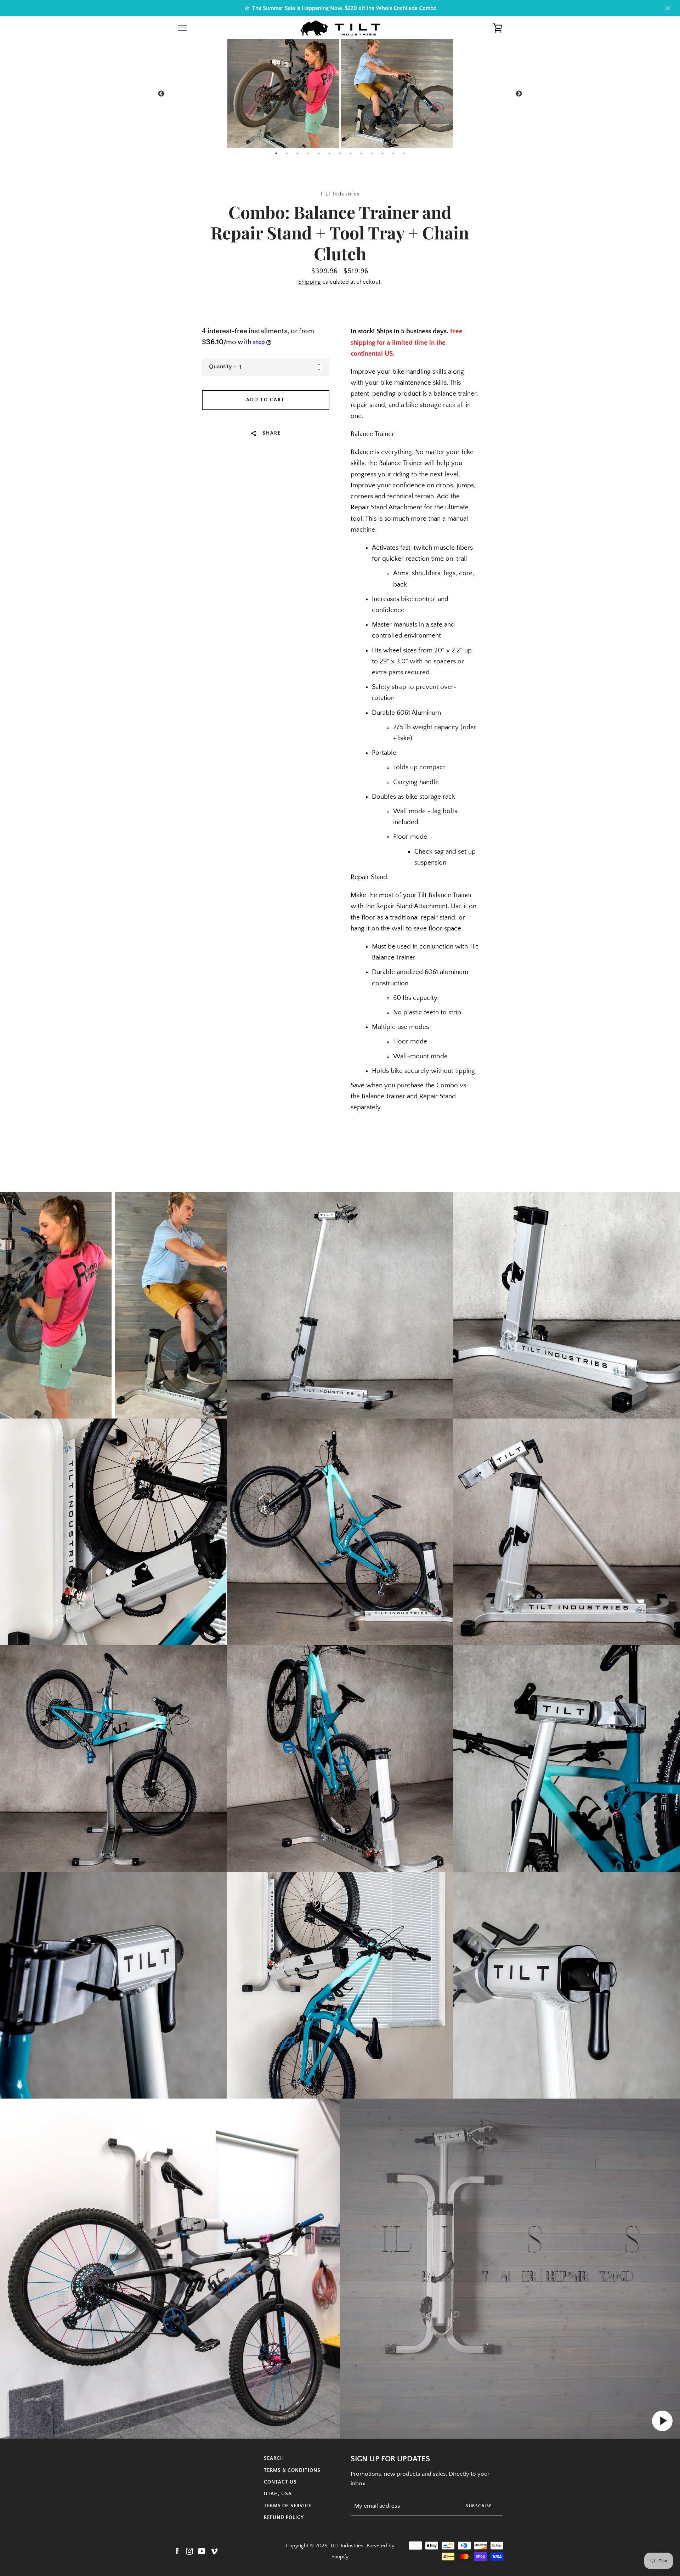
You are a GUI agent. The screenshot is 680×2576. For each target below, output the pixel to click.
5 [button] (319, 153)
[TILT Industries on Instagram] (189, 2551)
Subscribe (480, 2506)
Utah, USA (278, 2494)
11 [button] (382, 153)
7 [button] (340, 153)
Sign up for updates (390, 2459)
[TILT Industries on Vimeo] (214, 2551)
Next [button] (519, 94)
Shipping (310, 282)
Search (274, 2458)
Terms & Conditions (292, 2470)
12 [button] (393, 153)
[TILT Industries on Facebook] (177, 2551)
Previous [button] (161, 94)
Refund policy (284, 2518)
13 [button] (404, 153)
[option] (340, 94)
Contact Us (280, 2482)
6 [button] (329, 153)
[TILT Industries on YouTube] (202, 2551)
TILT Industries (347, 2546)
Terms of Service (288, 2506)
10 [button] (372, 153)
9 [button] (361, 153)
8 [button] (351, 153)
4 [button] (308, 153)
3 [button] (297, 153)
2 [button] (287, 153)
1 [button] (276, 153)
